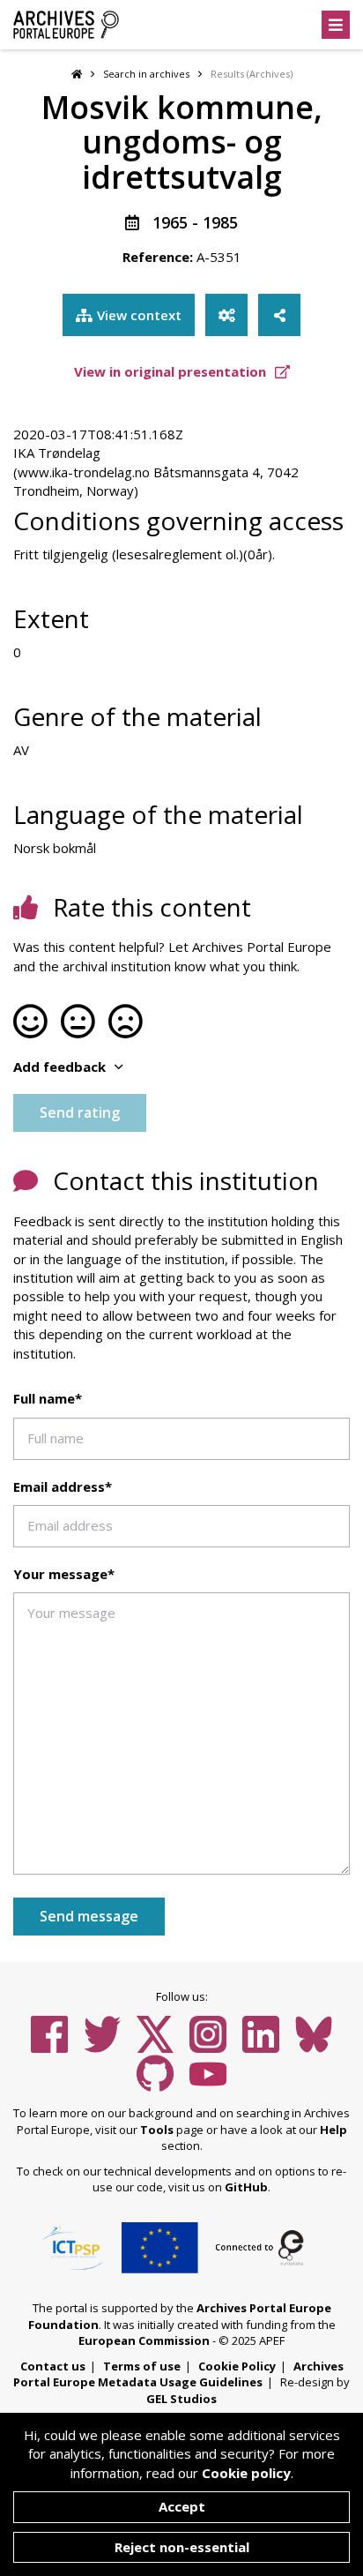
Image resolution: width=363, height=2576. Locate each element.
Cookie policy (246, 2473)
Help (333, 2130)
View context (139, 315)
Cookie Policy (237, 2366)
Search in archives (146, 74)
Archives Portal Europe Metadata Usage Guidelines (178, 2374)
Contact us (53, 2366)
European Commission (144, 2340)
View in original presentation (172, 371)
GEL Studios (181, 2399)
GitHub (246, 2187)
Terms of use (142, 2366)
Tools (157, 2130)
